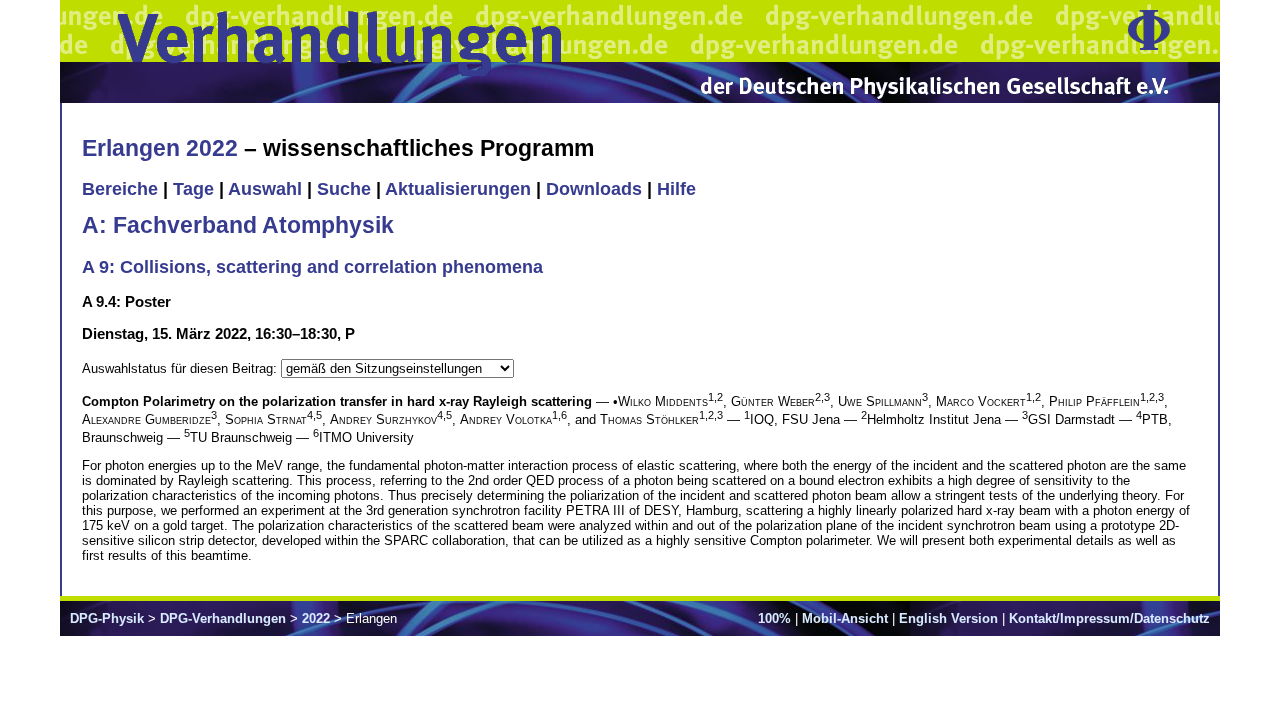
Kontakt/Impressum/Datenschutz (1109, 618)
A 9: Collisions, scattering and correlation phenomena (312, 267)
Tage (193, 189)
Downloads (594, 189)
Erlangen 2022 (160, 148)
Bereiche (120, 189)
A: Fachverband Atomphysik (238, 225)
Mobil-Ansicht (845, 618)
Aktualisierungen (458, 189)
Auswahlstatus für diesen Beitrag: (181, 368)
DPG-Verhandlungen (223, 618)
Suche (344, 189)
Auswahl (265, 189)
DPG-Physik (107, 618)
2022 (316, 618)
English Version (948, 618)
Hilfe (676, 189)
